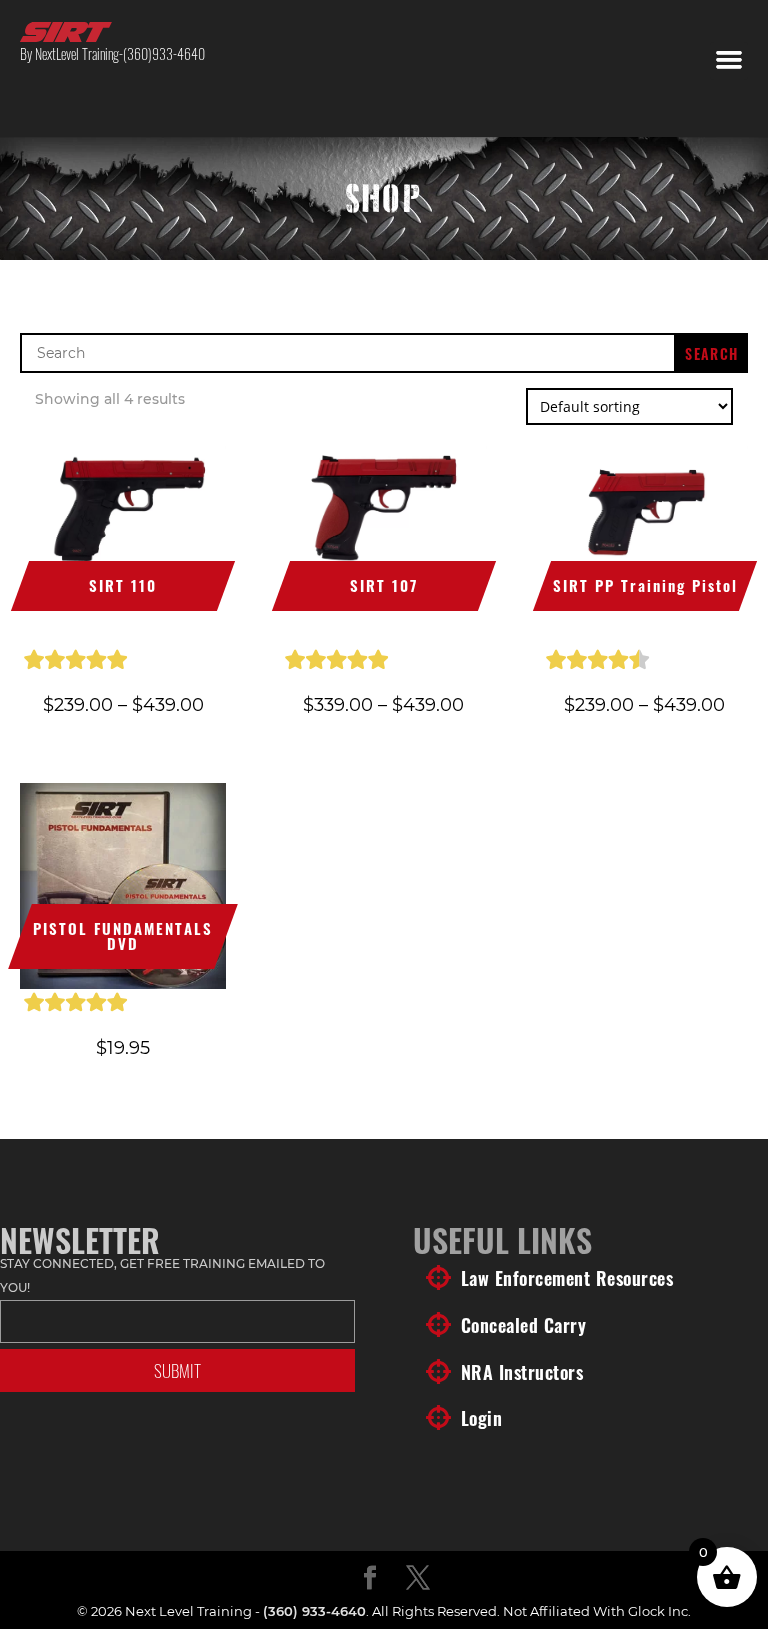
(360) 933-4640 (314, 1611)
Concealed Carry (524, 1325)
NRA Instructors (522, 1372)
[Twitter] (418, 1579)
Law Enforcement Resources (567, 1278)
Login (482, 1418)
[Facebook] (370, 1579)
